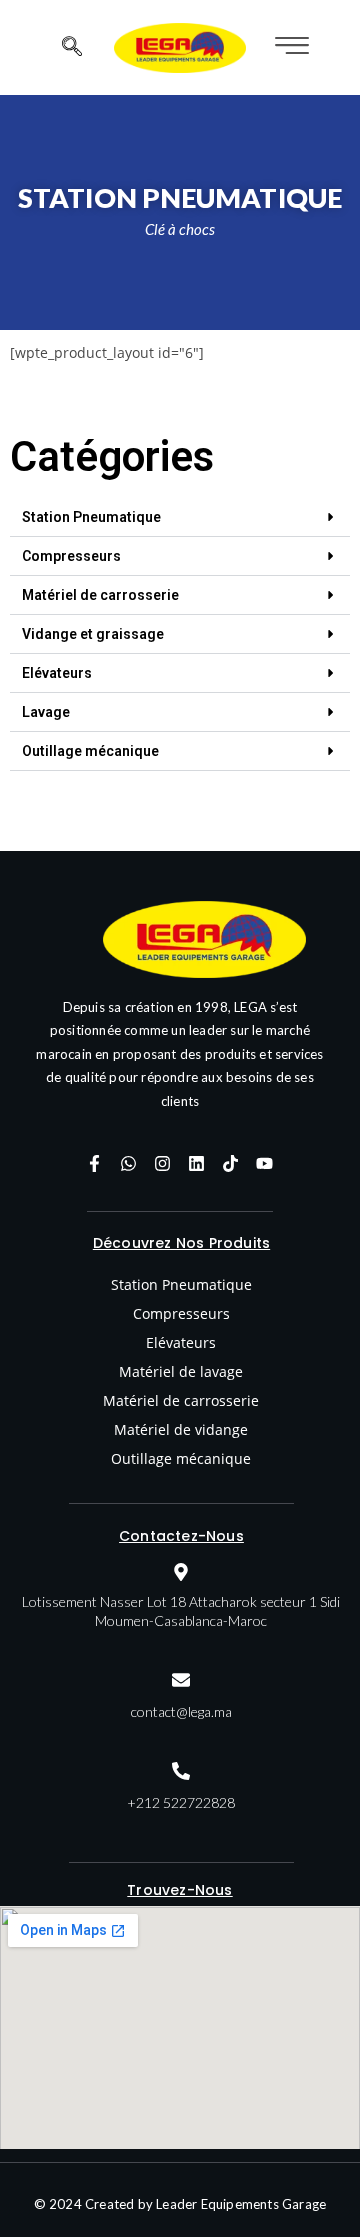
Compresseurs (71, 556)
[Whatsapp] (129, 1164)
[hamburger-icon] (289, 47)
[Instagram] (163, 1164)
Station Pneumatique (91, 517)
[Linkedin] (197, 1164)
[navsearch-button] (72, 48)
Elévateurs (57, 673)
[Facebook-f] (95, 1164)
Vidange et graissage (93, 634)
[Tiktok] (231, 1164)
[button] (180, 517)
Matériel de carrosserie (100, 595)
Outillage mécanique (90, 751)
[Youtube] (265, 1164)
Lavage (46, 712)
